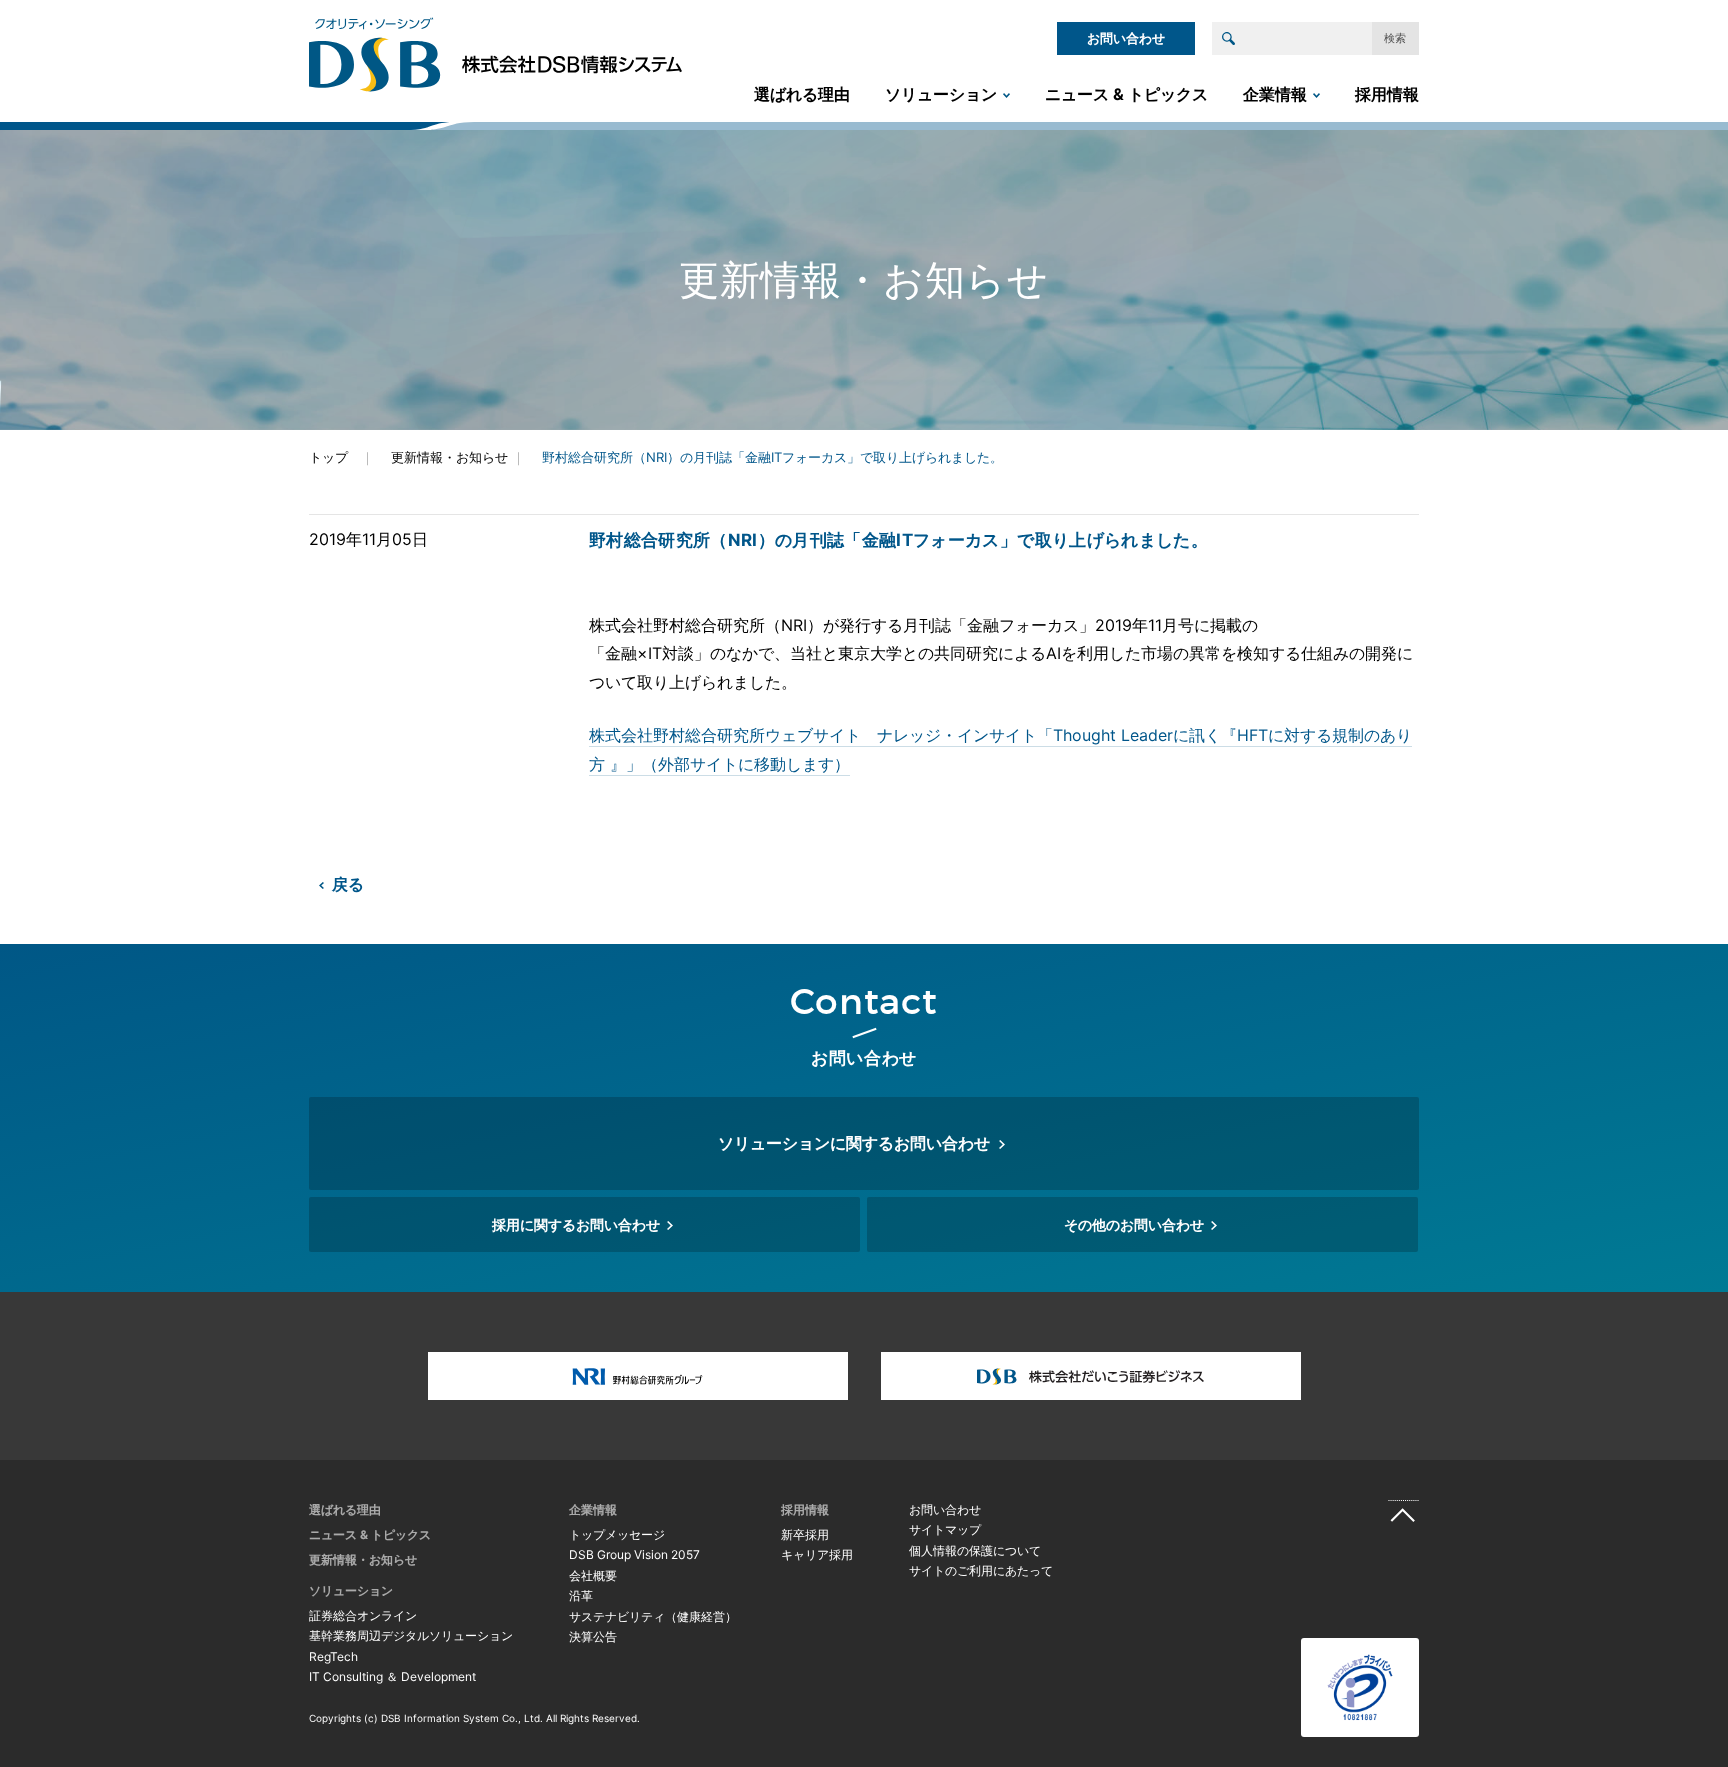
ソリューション (941, 94)
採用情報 (1387, 94)
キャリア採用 (817, 1554)
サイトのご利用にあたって (981, 1570)
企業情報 (1275, 94)
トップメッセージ (617, 1534)
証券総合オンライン (363, 1615)
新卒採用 (805, 1534)
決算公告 (593, 1636)
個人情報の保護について (975, 1550)
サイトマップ (945, 1529)
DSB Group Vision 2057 (634, 1554)
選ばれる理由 (802, 94)
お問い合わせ (1126, 38)
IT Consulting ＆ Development (392, 1676)
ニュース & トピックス (1126, 94)
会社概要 (593, 1575)
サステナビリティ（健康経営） (653, 1616)
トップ (328, 457)
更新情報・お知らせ (449, 457)
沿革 (581, 1595)
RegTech (333, 1656)
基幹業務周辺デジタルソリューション (411, 1635)
